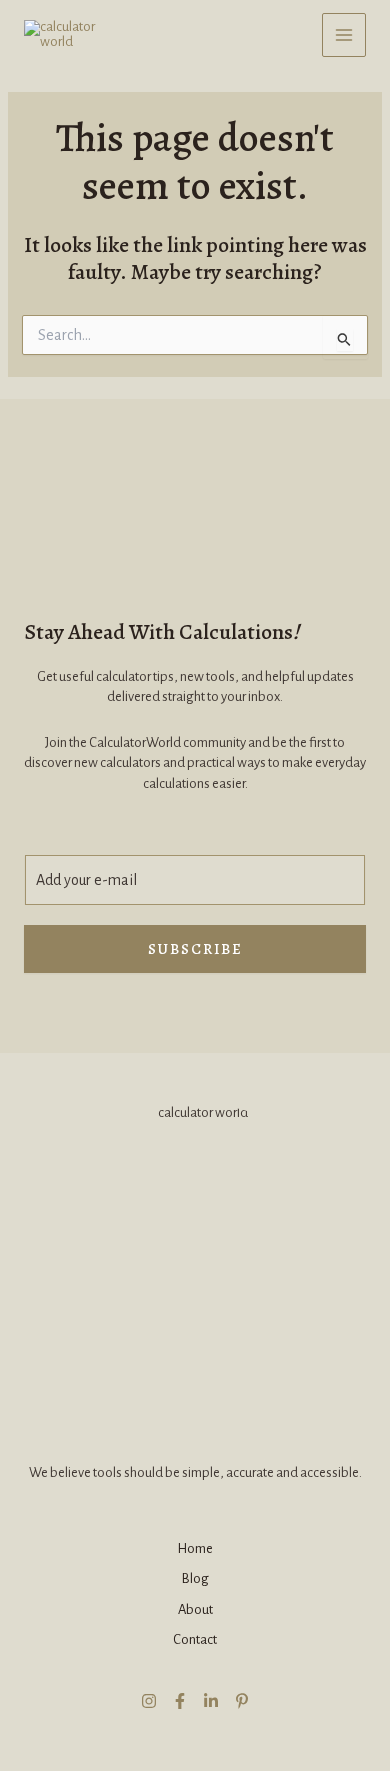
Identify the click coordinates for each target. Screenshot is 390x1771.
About (195, 1609)
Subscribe (195, 949)
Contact (195, 1639)
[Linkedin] (211, 1701)
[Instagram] (149, 1701)
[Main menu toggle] (344, 35)
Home (195, 1548)
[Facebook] (180, 1701)
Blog (195, 1578)
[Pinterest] (242, 1701)
